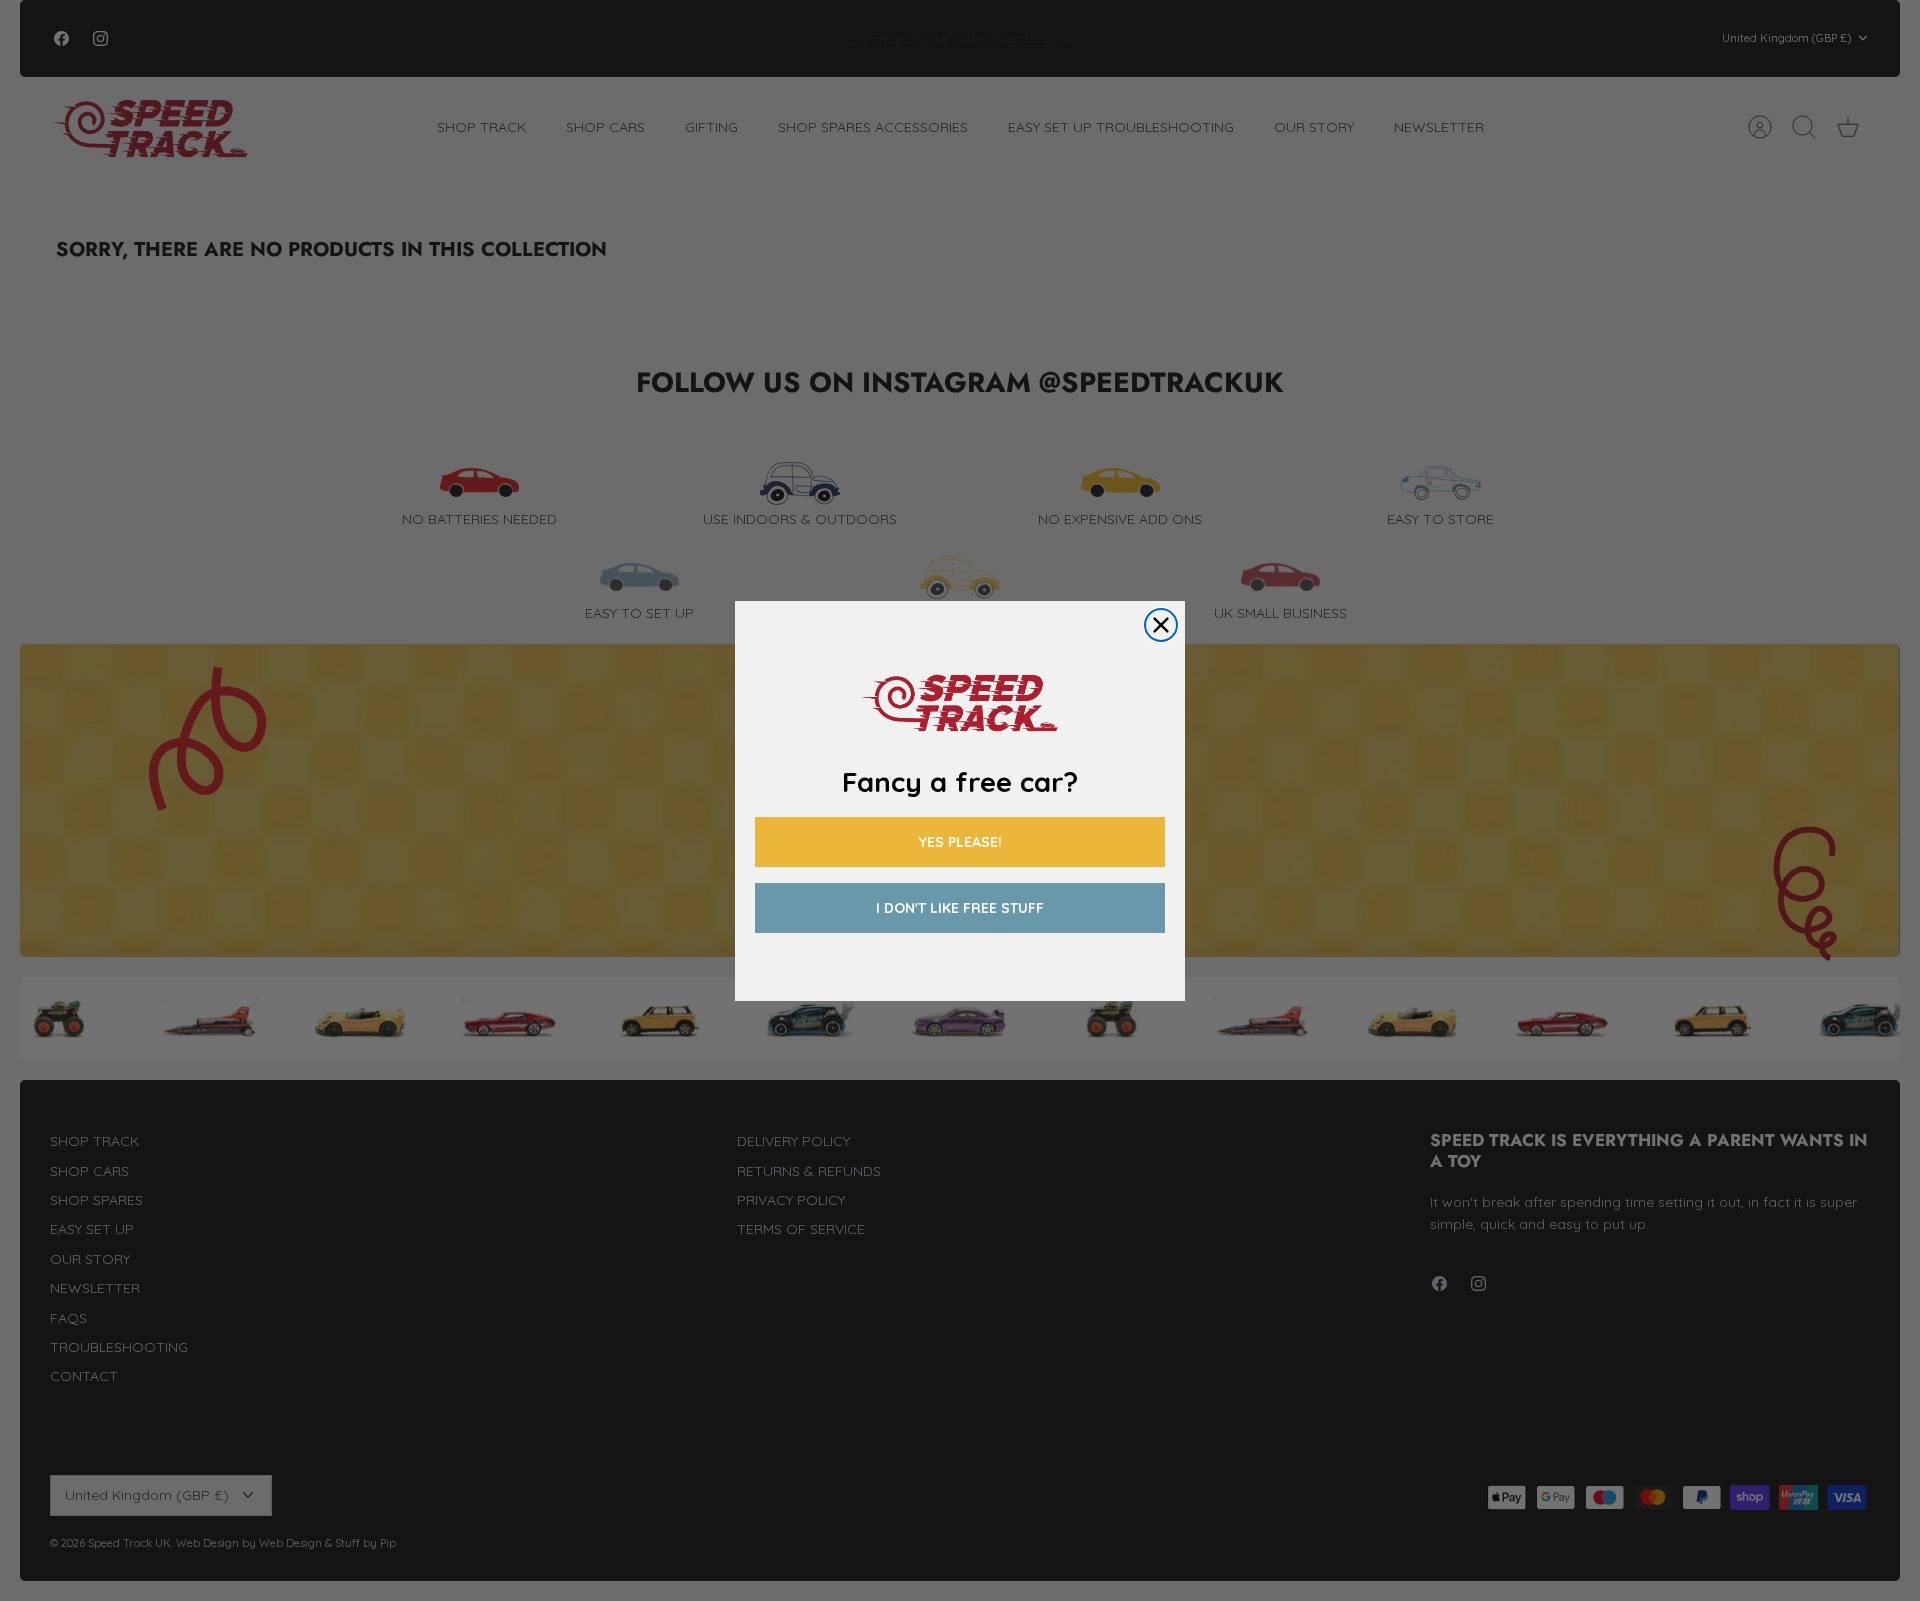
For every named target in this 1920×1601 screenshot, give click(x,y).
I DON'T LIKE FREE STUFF (960, 908)
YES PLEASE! (960, 842)
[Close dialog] (1161, 625)
